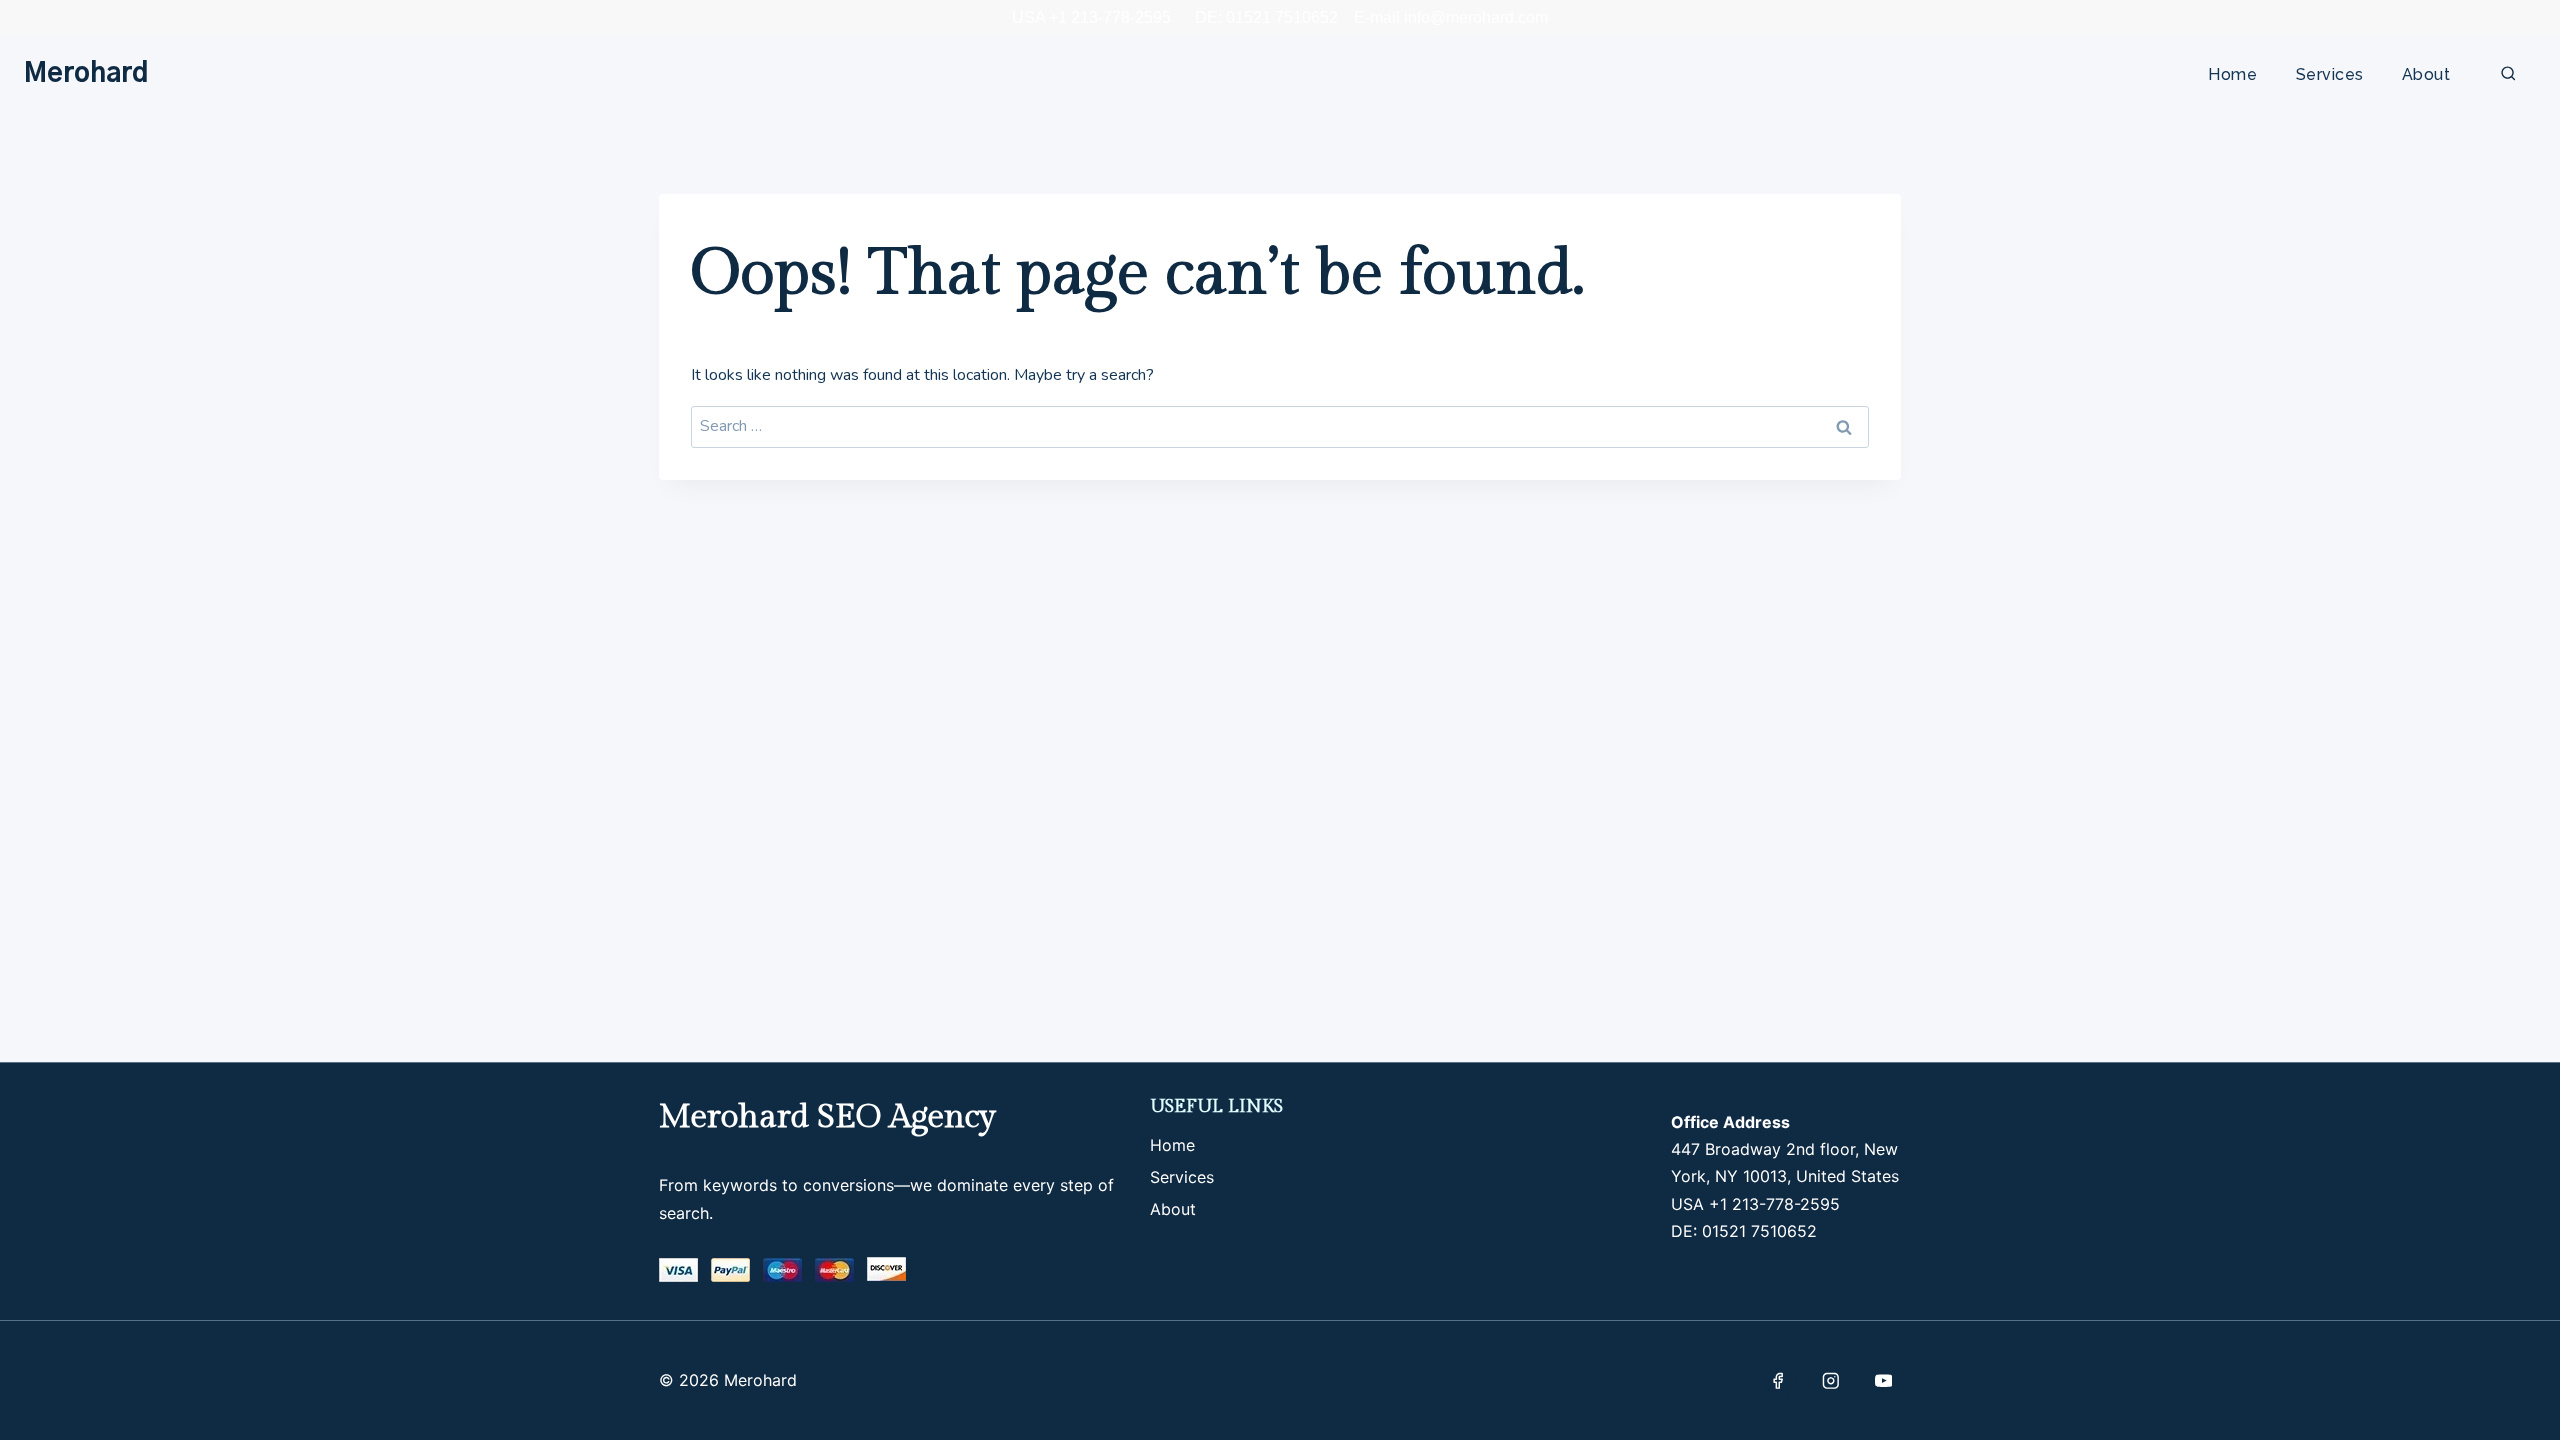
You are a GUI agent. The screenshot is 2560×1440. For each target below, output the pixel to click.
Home (2232, 74)
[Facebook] (1777, 1380)
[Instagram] (1830, 1380)
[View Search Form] (2508, 74)
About (2426, 74)
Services (2330, 74)
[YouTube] (1883, 1380)
